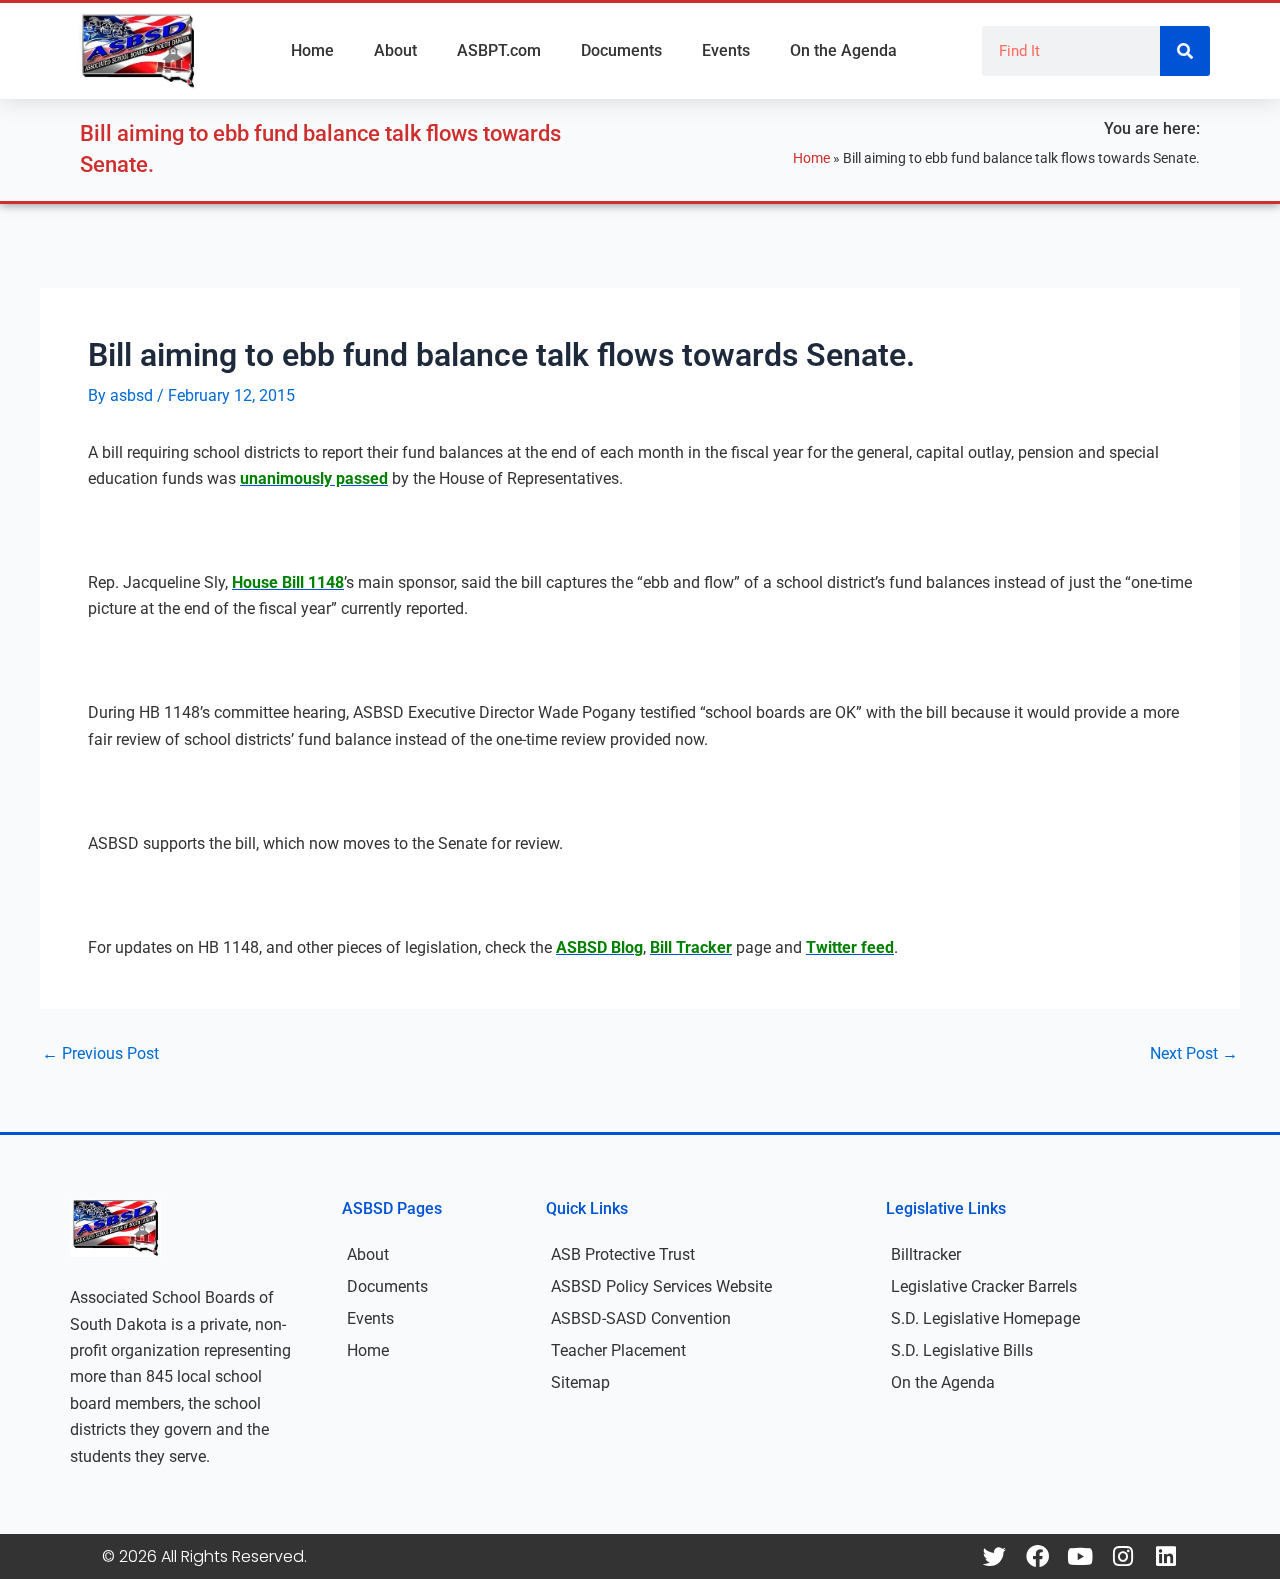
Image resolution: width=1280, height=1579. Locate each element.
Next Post (1194, 1054)
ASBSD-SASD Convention (641, 1318)
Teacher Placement (618, 1350)
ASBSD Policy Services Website (661, 1286)
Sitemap (580, 1382)
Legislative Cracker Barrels (984, 1286)
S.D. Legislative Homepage (985, 1318)
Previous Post (100, 1054)
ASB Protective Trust (623, 1254)
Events (726, 50)
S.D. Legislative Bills (962, 1350)
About (395, 50)
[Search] (1185, 51)
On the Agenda (843, 50)
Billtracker (926, 1254)
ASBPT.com (499, 50)
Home (312, 50)
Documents (621, 50)
